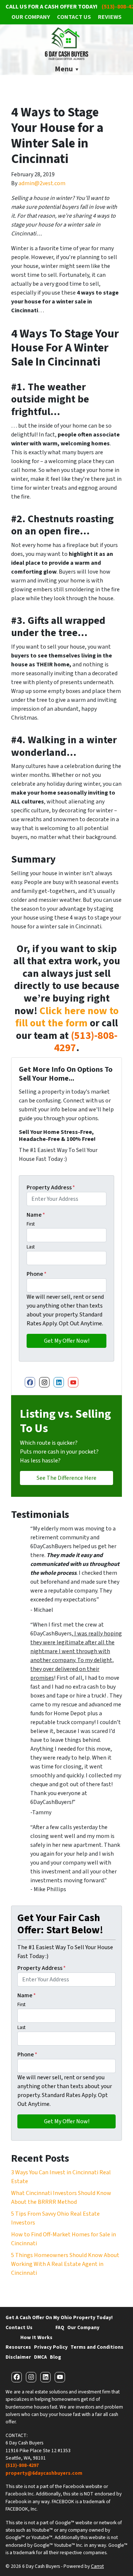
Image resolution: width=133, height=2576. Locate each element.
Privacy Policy (51, 2347)
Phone (37, 1274)
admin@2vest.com (42, 183)
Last (31, 1247)
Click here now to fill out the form (67, 1017)
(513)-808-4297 (86, 1042)
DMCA (40, 2357)
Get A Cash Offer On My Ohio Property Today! (59, 2317)
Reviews (110, 17)
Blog (55, 2357)
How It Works (36, 2337)
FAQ (60, 2327)
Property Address (51, 1187)
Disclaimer (18, 2357)
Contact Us (74, 17)
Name (36, 1215)
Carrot (97, 2566)
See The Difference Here (66, 1478)
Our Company (31, 17)
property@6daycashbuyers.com (44, 2473)
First (31, 1224)
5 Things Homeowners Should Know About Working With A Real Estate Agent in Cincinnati (65, 2264)
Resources (18, 2347)
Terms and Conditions (97, 2347)
